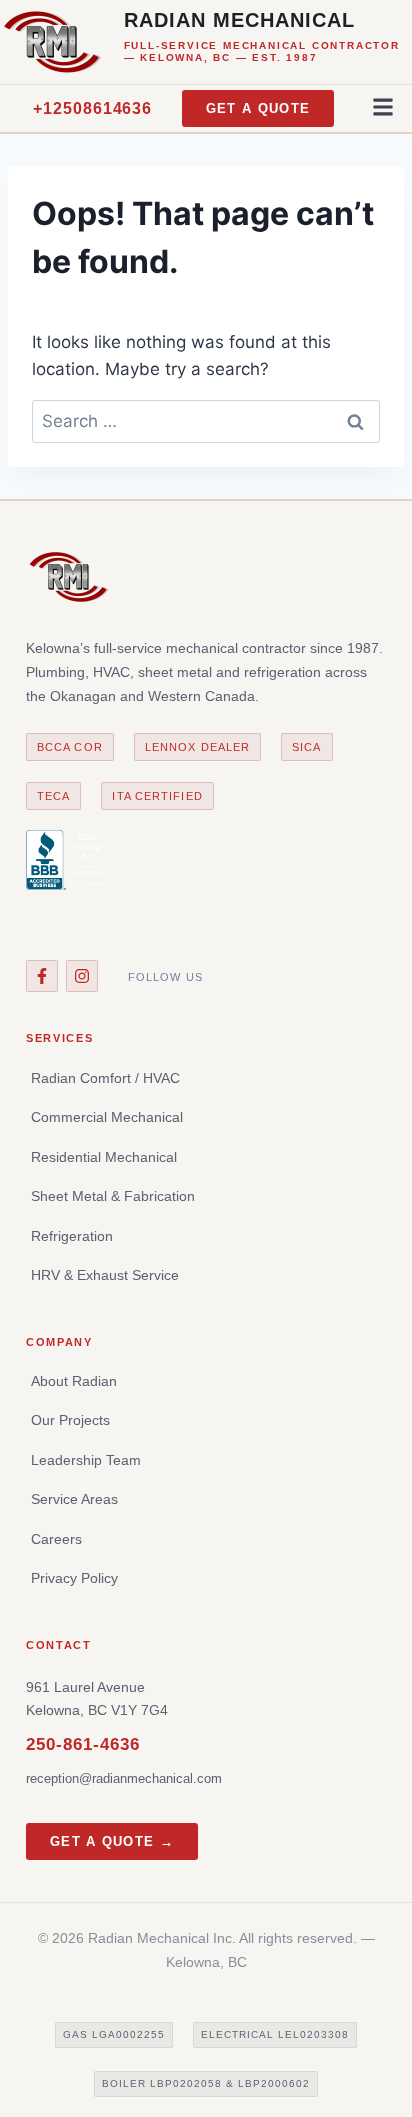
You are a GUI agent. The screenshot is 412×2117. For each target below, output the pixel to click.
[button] (383, 106)
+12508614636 (93, 108)
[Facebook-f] (42, 976)
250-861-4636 (83, 1744)
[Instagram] (82, 976)
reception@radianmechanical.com (124, 1778)
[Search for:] (206, 421)
